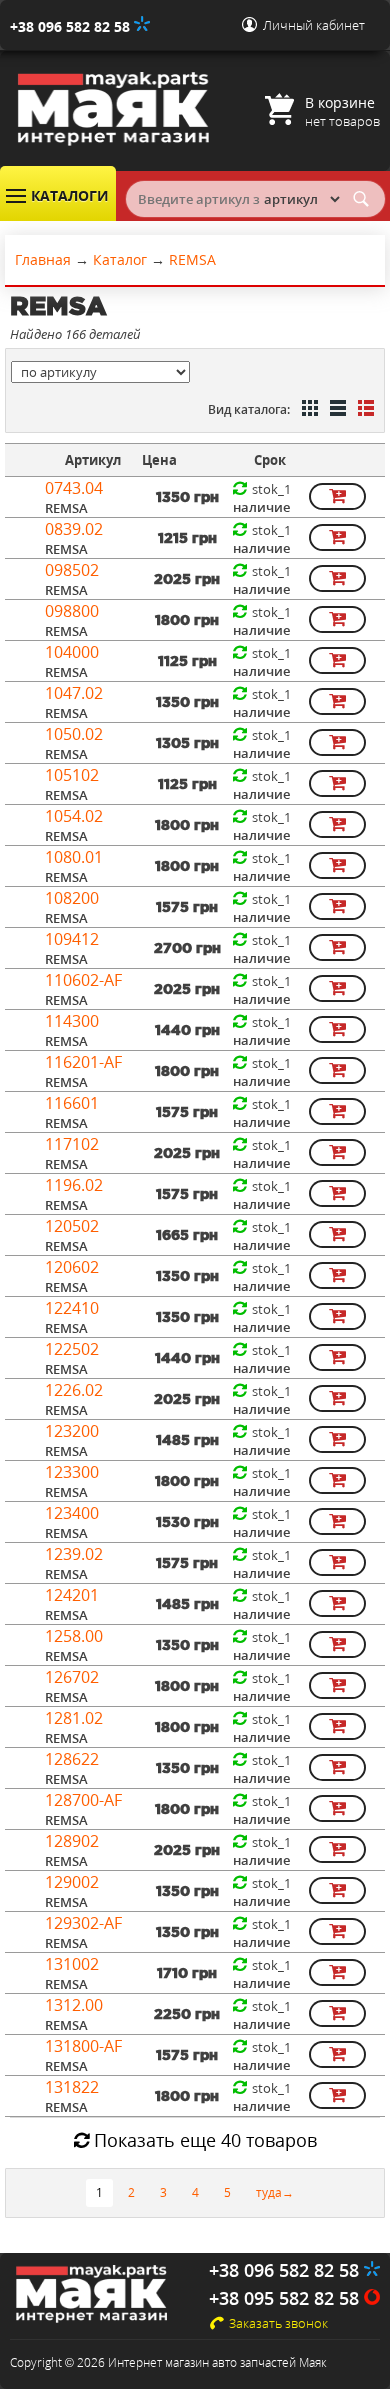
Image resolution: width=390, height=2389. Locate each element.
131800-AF (83, 2046)
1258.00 (74, 1636)
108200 (72, 898)
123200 (72, 1431)
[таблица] (336, 410)
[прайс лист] (364, 410)
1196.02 (74, 1185)
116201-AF (83, 1062)
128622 (72, 1759)
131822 (72, 2087)
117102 (72, 1144)
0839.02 (74, 529)
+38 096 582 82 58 (72, 26)
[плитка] (308, 410)
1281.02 (74, 1718)
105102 (72, 775)
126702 (72, 1677)
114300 (72, 1021)
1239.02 (74, 1554)
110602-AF (83, 980)
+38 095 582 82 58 (286, 2298)
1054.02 (74, 816)
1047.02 (74, 693)
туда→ (275, 2192)
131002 (72, 1964)
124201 (72, 1595)
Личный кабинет (314, 25)
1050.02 (74, 734)
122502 (72, 1349)
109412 (72, 939)
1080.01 (74, 857)
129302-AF (83, 1923)
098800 (72, 611)
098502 (72, 570)
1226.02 (74, 1390)
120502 (72, 1226)
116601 (72, 1103)
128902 (72, 1841)
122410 (72, 1308)
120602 (72, 1267)
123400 (72, 1513)
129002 (72, 1882)
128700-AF (83, 1800)
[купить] (337, 496)
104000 (72, 652)
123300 (72, 1472)
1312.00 (74, 2005)
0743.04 (74, 488)
